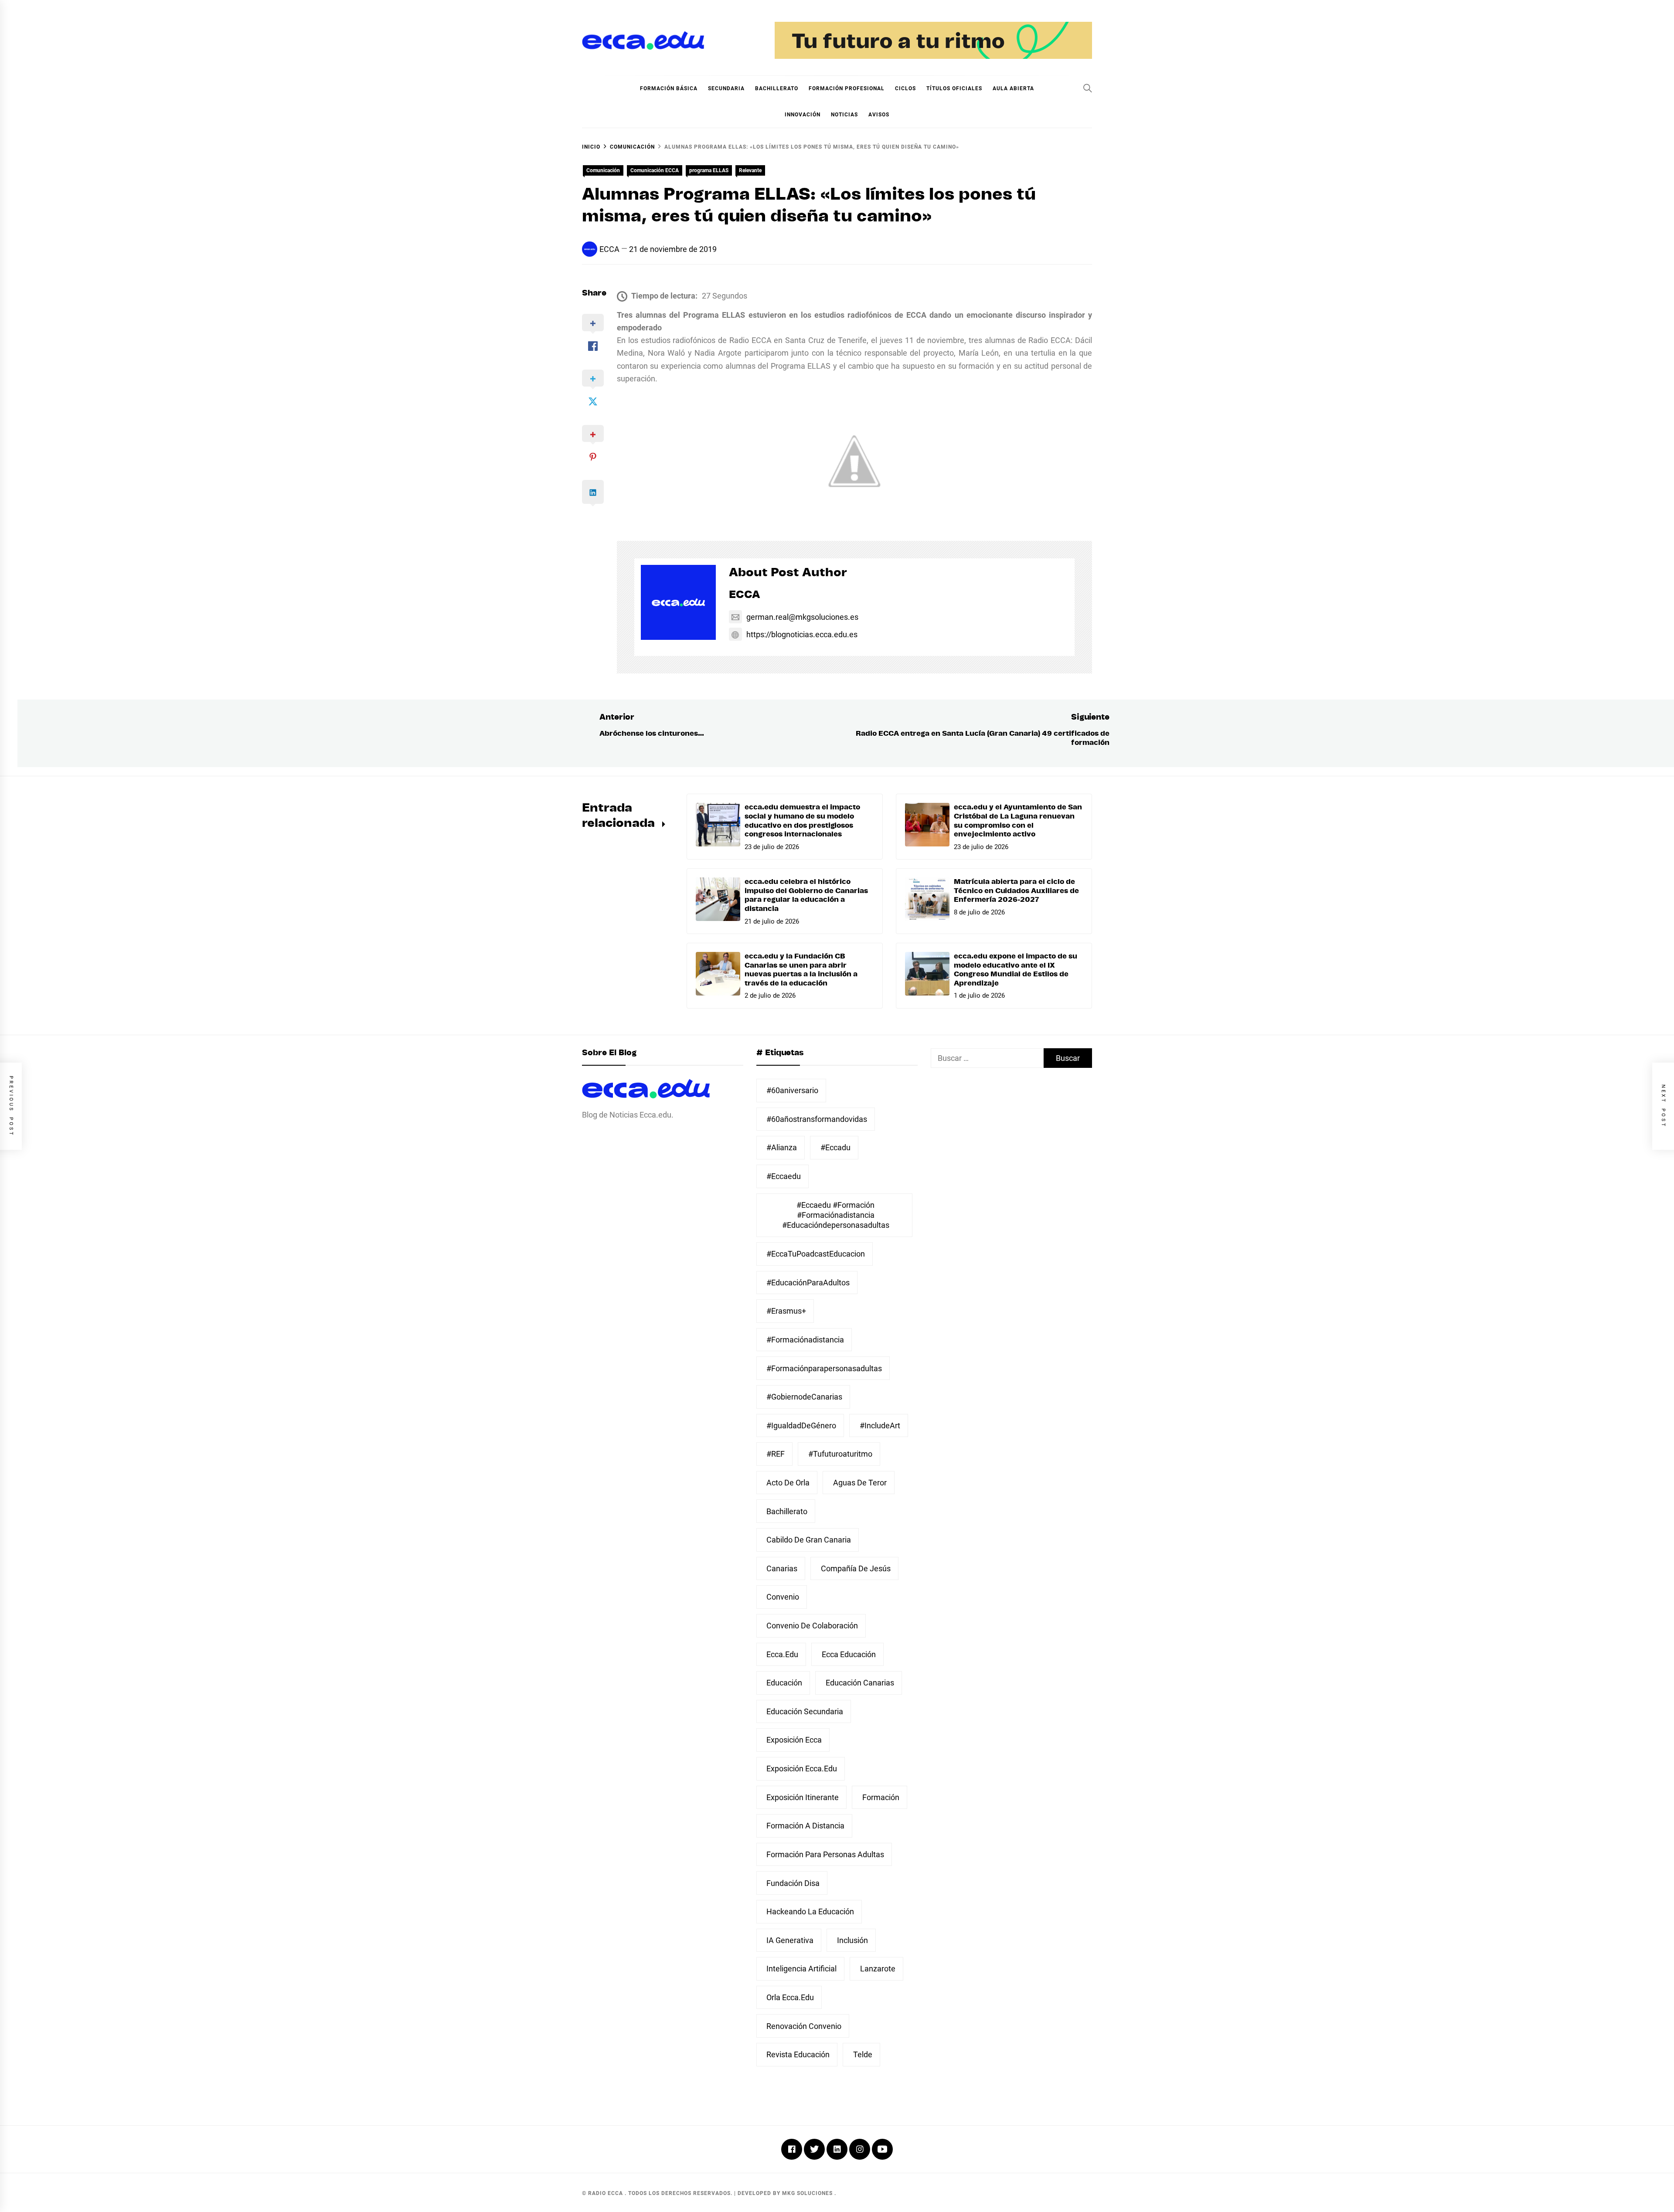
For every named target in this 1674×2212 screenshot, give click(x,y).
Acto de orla (788, 1483)
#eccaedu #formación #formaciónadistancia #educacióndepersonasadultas (836, 1215)
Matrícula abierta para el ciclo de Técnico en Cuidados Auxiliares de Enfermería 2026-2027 (1016, 891)
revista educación (798, 2054)
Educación (784, 1683)
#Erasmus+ (786, 1311)
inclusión (852, 1940)
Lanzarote (878, 1969)
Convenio (783, 1597)
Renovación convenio (804, 2026)
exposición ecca (794, 1740)
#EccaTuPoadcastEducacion (816, 1254)
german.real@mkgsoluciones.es (802, 617)
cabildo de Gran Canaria (809, 1540)
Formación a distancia (805, 1826)
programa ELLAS (709, 170)
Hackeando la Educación (810, 1911)
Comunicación (603, 170)
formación (881, 1797)
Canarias (782, 1568)
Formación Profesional (847, 88)
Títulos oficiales (954, 88)
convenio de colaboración (812, 1626)
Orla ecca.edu (790, 1997)
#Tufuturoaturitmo (840, 1454)
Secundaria (726, 88)
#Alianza (782, 1147)
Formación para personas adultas (825, 1854)
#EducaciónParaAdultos (808, 1283)
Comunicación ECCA (655, 170)
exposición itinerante (803, 1797)
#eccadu (835, 1147)
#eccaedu (784, 1176)
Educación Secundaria (805, 1711)
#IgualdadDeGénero (801, 1425)
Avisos (879, 115)
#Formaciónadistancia (805, 1340)
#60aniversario (792, 1090)
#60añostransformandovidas (817, 1119)
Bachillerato (777, 88)
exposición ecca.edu (802, 1769)
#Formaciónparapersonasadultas (824, 1368)
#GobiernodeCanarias (804, 1397)
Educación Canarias (860, 1683)
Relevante (750, 170)
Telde (863, 2054)
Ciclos (905, 88)
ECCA (609, 249)
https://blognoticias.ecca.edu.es (802, 634)
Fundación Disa (793, 1883)
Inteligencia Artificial (801, 1969)
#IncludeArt (880, 1425)
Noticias (844, 115)
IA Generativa (790, 1940)
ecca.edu (782, 1654)
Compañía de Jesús (856, 1568)
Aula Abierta (1013, 88)
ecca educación (849, 1654)
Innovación (803, 115)
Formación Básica (669, 88)
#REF (776, 1454)
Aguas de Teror (860, 1483)
